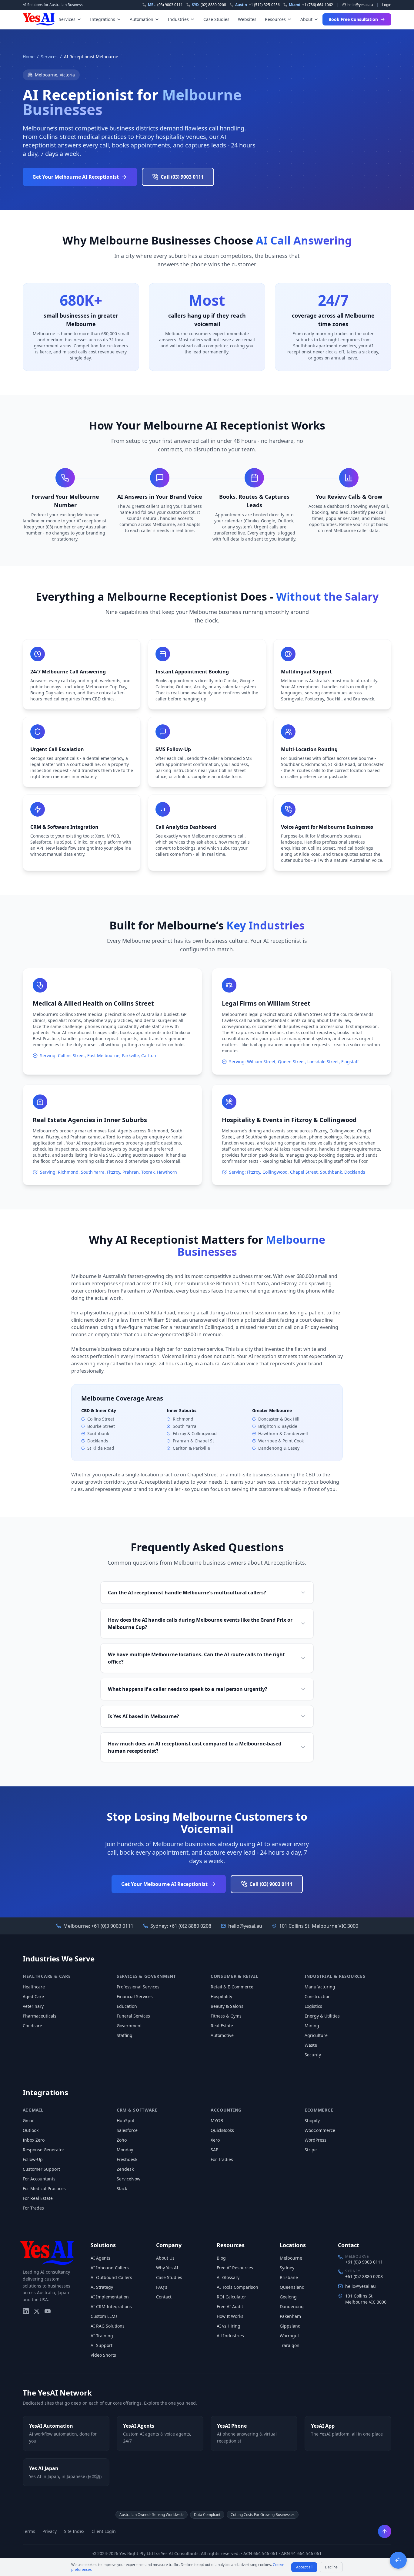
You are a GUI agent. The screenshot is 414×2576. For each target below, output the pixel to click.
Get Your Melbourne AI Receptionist (76, 177)
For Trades (33, 2208)
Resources (275, 19)
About (306, 19)
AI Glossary (228, 2277)
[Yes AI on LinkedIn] (26, 2311)
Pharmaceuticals (40, 2016)
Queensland (292, 2287)
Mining (312, 2026)
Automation (142, 19)
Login (387, 5)
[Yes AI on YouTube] (48, 2311)
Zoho (122, 2140)
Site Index (74, 2531)
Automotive (222, 2035)
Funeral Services (133, 2016)
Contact (164, 2297)
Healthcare (34, 1987)
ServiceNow (129, 2179)
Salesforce (127, 2130)
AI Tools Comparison (237, 2287)
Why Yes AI (167, 2268)
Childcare (32, 2026)
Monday (125, 2150)
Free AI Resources (235, 2268)
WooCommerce (320, 2130)
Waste (311, 2045)
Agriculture (316, 2035)
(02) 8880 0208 (209, 5)
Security (313, 2055)
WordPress (316, 2140)
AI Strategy (102, 2287)
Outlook (31, 2130)
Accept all (304, 2567)
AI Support (102, 2345)
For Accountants (39, 2179)
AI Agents (100, 2258)
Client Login (104, 2531)
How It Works (230, 2316)
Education (127, 2006)
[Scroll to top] (385, 2531)
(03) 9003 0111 (165, 5)
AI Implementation (110, 2297)
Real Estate (222, 2026)
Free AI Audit (230, 2306)
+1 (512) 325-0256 (257, 5)
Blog (221, 2258)
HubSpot (125, 2121)
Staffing (125, 2035)
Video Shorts (103, 2355)
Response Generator (43, 2150)
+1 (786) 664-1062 (311, 5)
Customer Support (41, 2169)
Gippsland (290, 2326)
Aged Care (33, 1996)
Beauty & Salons (227, 2006)
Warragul (289, 2336)
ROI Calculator (231, 2297)
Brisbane (289, 2277)
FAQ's (162, 2287)
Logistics (313, 2006)
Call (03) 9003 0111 (182, 177)
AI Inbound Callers (110, 2268)
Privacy (50, 2531)
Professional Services (138, 1987)
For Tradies (222, 2159)
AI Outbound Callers (111, 2277)
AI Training (102, 2336)
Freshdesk (127, 2159)
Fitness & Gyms (226, 2016)
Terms (29, 2531)
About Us (165, 2258)
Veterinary (33, 2006)
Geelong (288, 2297)
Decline (331, 2567)
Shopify (312, 2121)
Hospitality (221, 1996)
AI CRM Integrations (111, 2306)
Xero (215, 2140)
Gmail (29, 2121)
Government (129, 2026)
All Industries (230, 2336)
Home (29, 57)
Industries (178, 19)
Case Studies (216, 19)
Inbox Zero (34, 2140)
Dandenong (292, 2306)
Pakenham (290, 2316)
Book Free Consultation (353, 19)
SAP (214, 2150)
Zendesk (125, 2169)
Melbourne (291, 2258)
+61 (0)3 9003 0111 (112, 1926)
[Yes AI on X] (37, 2311)
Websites (247, 19)
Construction (318, 1996)
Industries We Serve (59, 1959)
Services (67, 19)
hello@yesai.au (245, 1926)
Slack (122, 2188)
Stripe (311, 2150)
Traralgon (290, 2345)
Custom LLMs (104, 2316)
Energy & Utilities (322, 2016)
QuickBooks (222, 2130)
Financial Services (135, 1996)
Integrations (103, 19)
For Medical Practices (44, 2188)
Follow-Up (33, 2159)
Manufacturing (320, 1987)
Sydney (287, 2268)
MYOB (217, 2121)
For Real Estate (38, 2198)
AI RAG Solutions (108, 2326)
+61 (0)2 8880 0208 (190, 1926)
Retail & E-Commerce (232, 1987)
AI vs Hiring (229, 2326)
